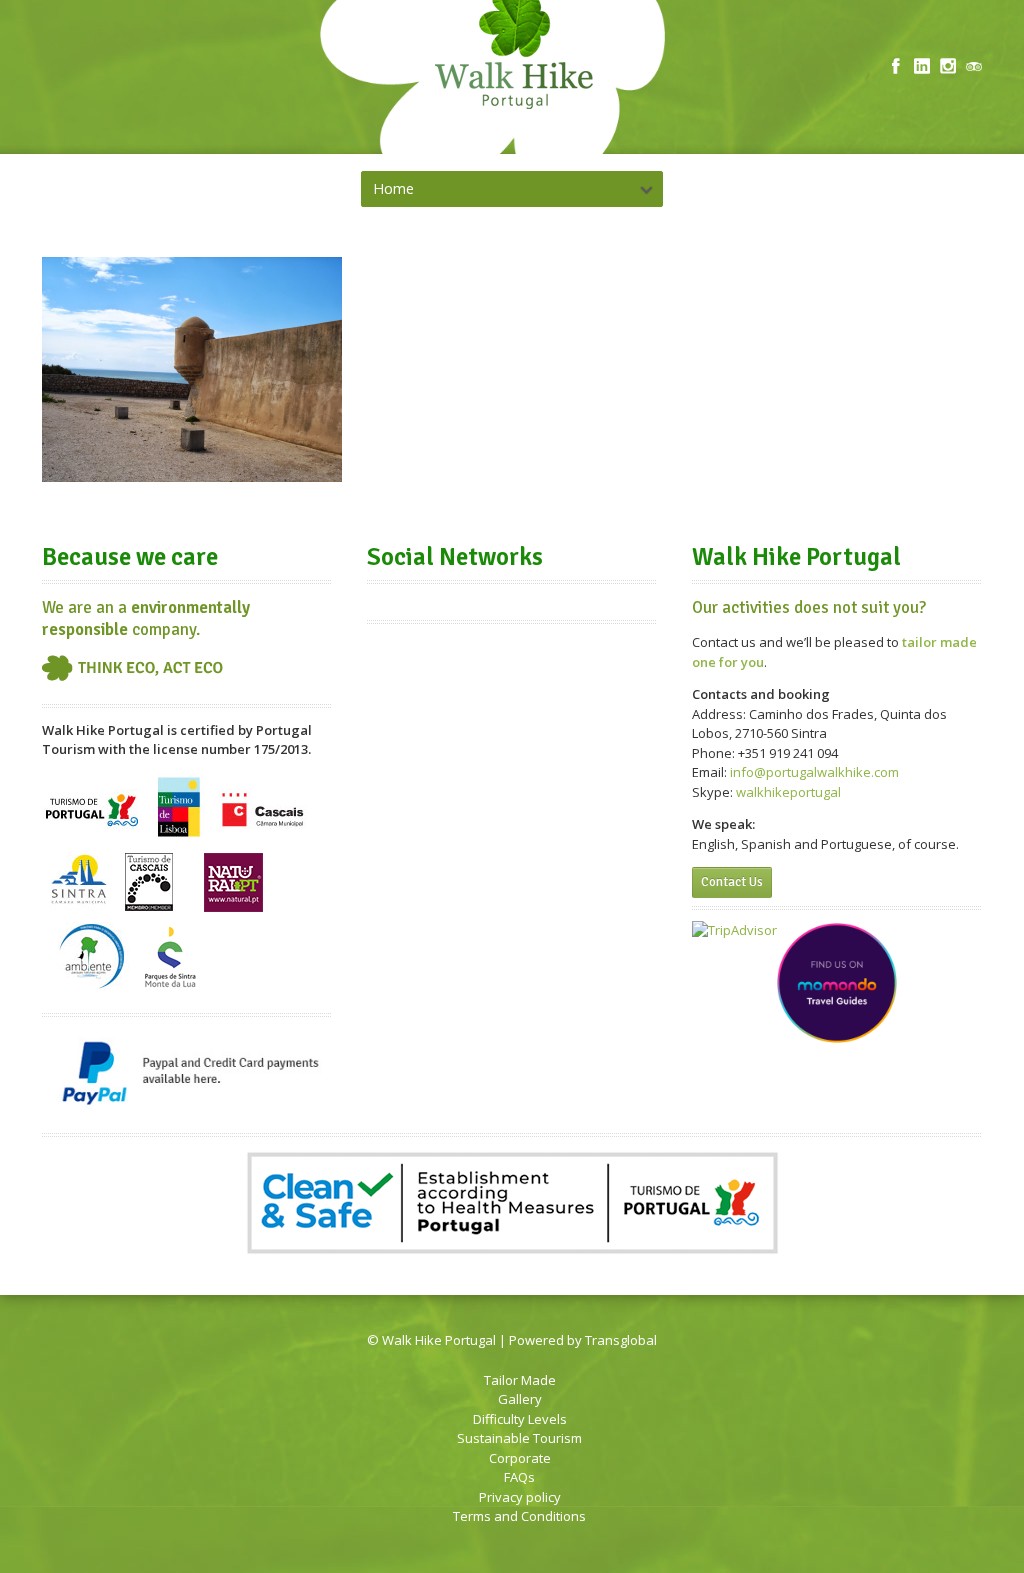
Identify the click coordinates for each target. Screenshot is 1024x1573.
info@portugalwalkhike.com (814, 772)
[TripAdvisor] (974, 66)
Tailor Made (520, 1380)
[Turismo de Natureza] (260, 837)
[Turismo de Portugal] (94, 837)
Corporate (520, 1458)
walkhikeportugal (788, 792)
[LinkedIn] (922, 66)
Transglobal (621, 1340)
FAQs (519, 1477)
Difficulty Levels (520, 1419)
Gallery (520, 1399)
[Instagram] (948, 66)
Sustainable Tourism (519, 1438)
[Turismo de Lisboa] (178, 837)
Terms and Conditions (519, 1516)
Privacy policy (520, 1497)
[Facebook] (896, 66)
